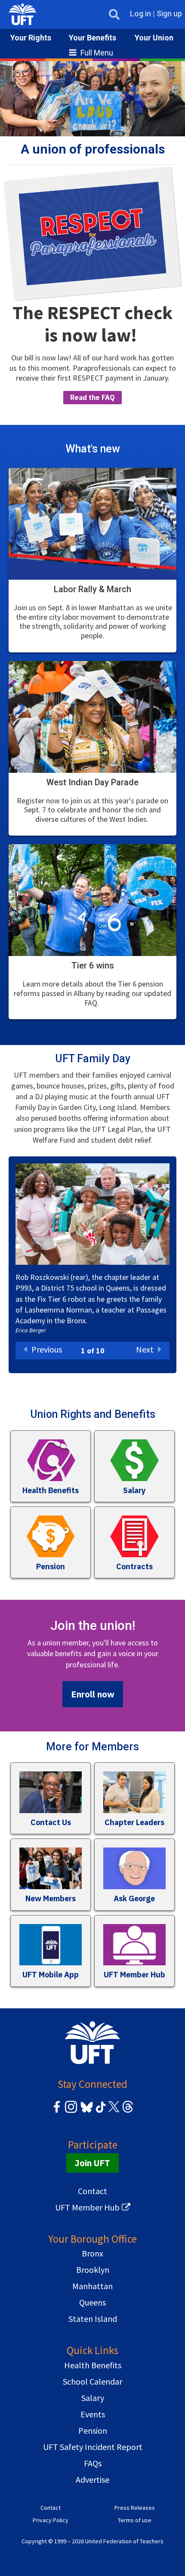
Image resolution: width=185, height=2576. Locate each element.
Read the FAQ (92, 397)
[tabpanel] (92, 1253)
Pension (93, 2430)
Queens (92, 2302)
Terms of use (135, 2520)
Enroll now (93, 1694)
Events (93, 2414)
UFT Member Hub (87, 2207)
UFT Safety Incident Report (93, 2447)
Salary (93, 2398)
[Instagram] (71, 2111)
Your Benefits (92, 38)
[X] (114, 2111)
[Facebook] (57, 2111)
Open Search (114, 14)
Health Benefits (93, 2365)
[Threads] (128, 2111)
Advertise (92, 2479)
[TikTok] (99, 2111)
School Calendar (92, 2381)
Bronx (92, 2253)
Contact (92, 2191)
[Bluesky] (86, 2113)
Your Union (154, 38)
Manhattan (92, 2286)
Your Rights (31, 38)
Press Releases (135, 2508)
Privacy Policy (51, 2520)
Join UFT (92, 2163)
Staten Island (93, 2319)
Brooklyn (93, 2270)
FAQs (93, 2463)
